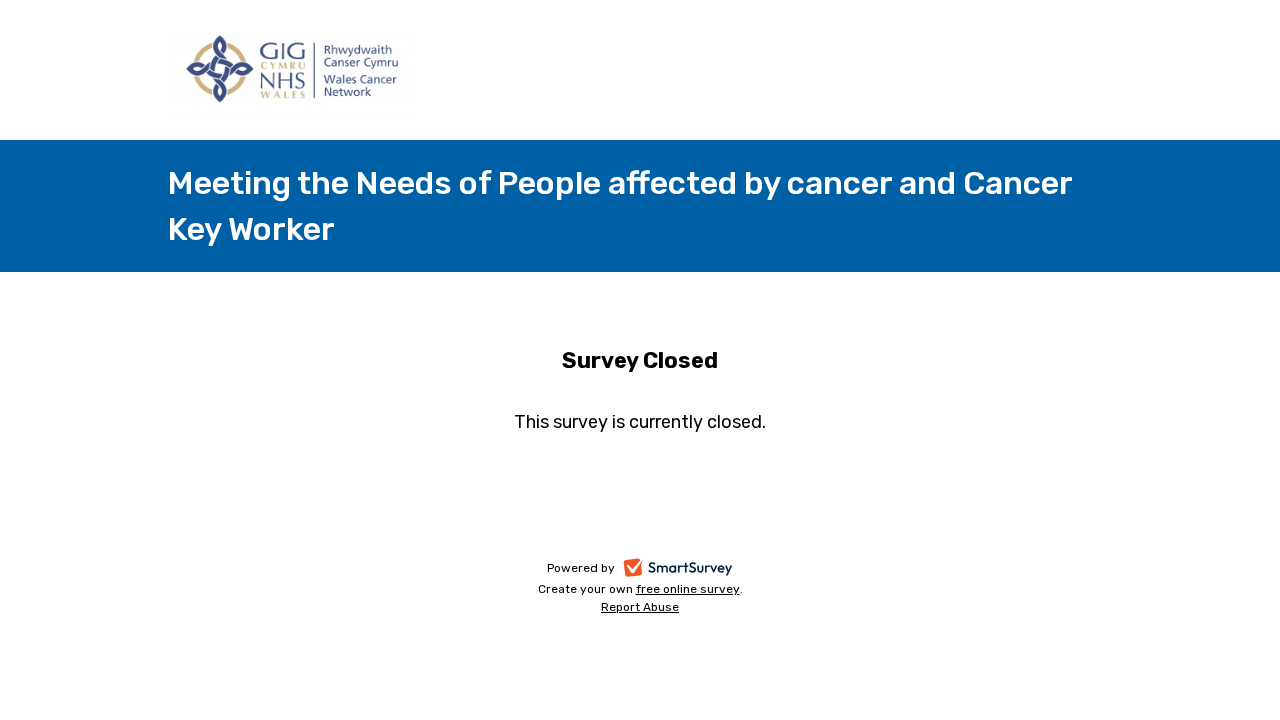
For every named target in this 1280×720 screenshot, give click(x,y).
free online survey (688, 589)
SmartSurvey (700, 570)
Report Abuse (640, 607)
